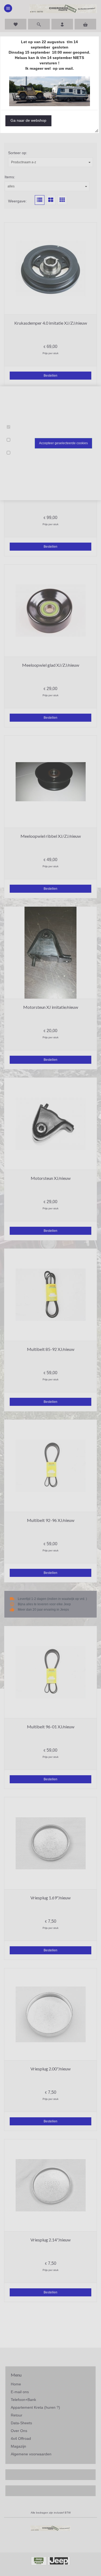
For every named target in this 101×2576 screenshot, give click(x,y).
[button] (28, 121)
